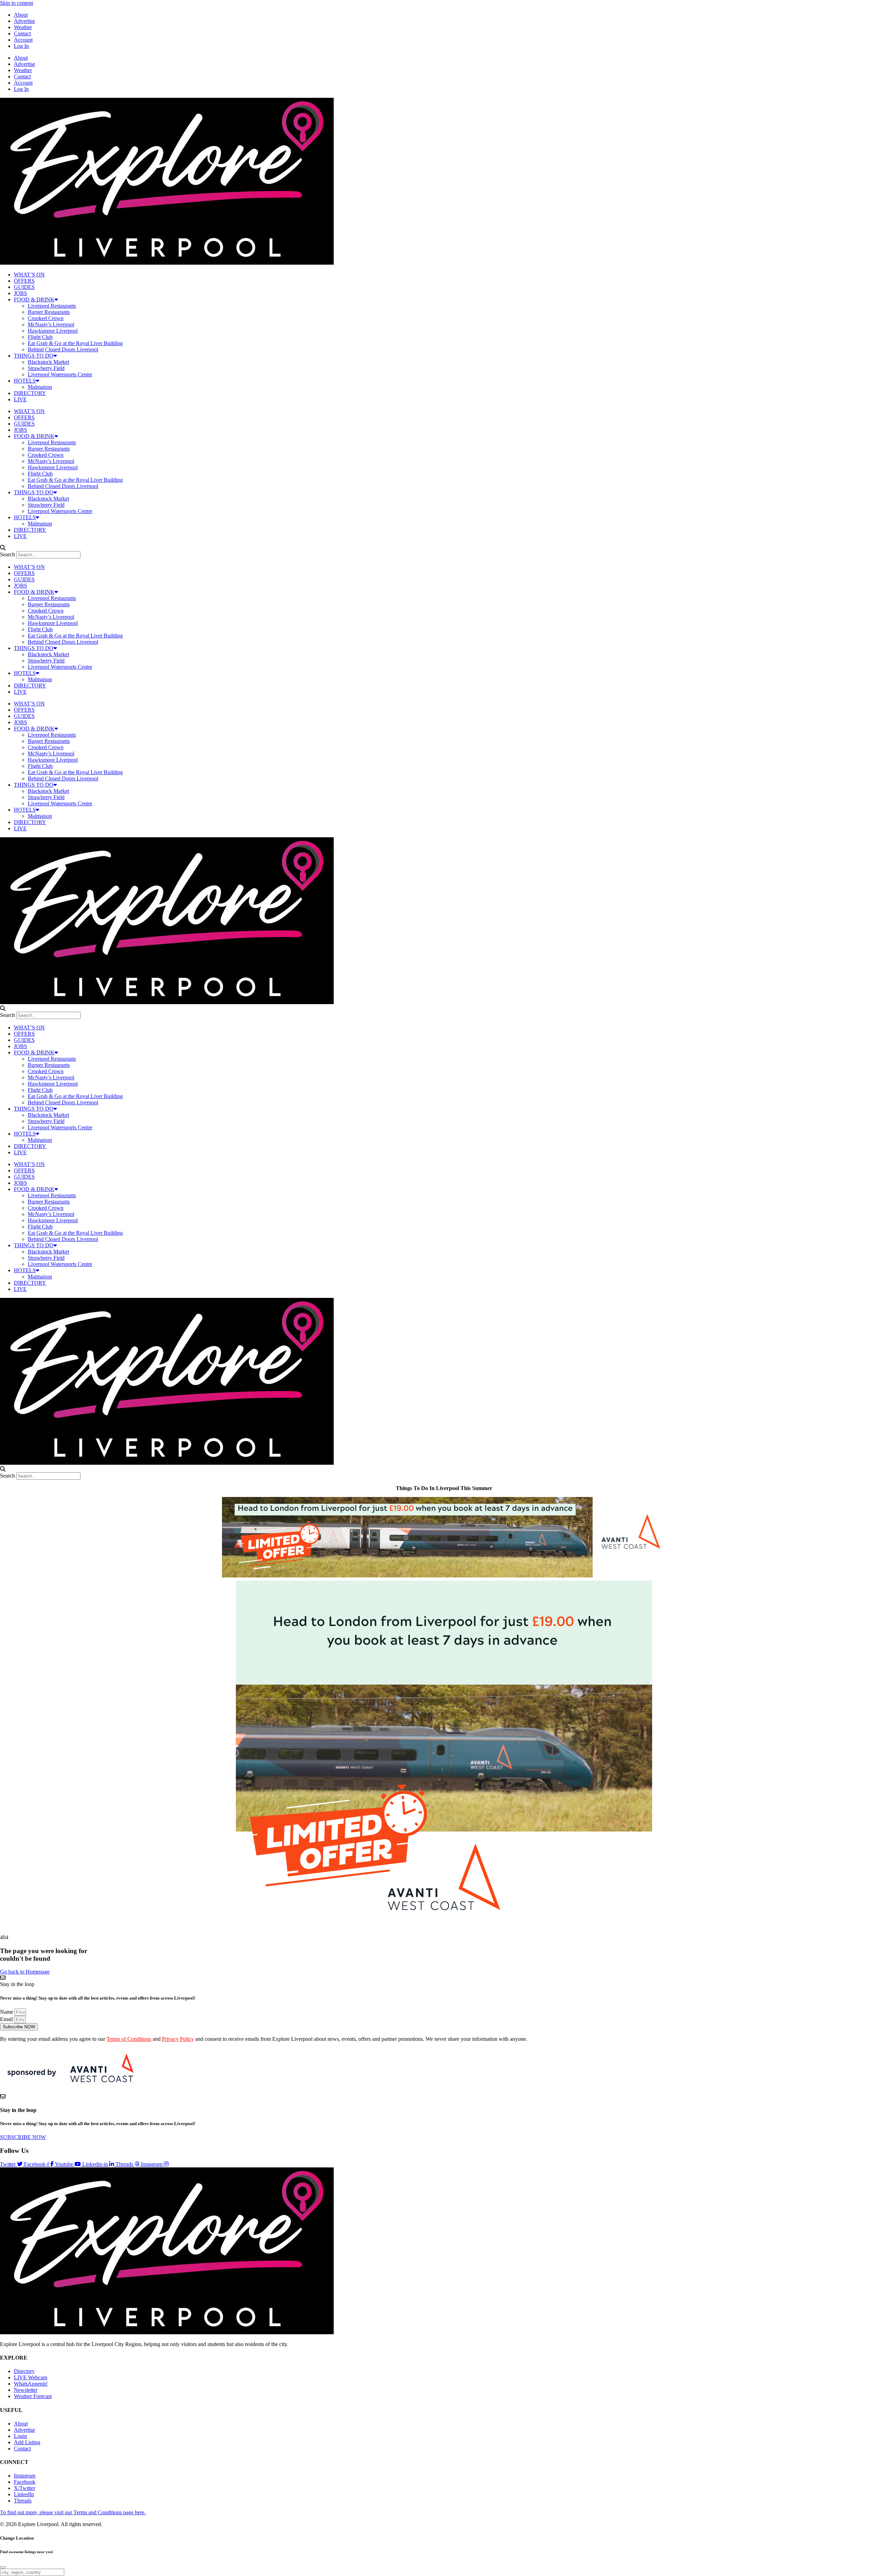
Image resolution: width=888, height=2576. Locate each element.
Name (7, 2012)
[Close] (3, 2567)
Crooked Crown (46, 318)
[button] (444, 548)
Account (23, 40)
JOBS (20, 293)
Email (7, 2019)
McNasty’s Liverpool (51, 324)
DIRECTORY (30, 393)
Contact (22, 33)
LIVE (20, 399)
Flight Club (40, 337)
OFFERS (24, 281)
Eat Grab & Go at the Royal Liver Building (75, 343)
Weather (23, 27)
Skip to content (16, 3)
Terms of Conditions (129, 2039)
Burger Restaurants (49, 312)
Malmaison (40, 387)
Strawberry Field (46, 368)
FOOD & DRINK (34, 299)
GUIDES (24, 287)
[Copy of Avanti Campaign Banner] (444, 1576)
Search (7, 554)
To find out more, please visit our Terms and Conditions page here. (73, 2512)
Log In (21, 46)
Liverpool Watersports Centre (60, 374)
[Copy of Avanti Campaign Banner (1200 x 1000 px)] (444, 1925)
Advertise (24, 21)
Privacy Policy (178, 2039)
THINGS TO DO (34, 356)
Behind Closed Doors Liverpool (63, 349)
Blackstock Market (48, 362)
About (21, 15)
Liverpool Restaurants (52, 306)
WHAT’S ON (29, 275)
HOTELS (25, 381)
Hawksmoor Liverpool (53, 331)
